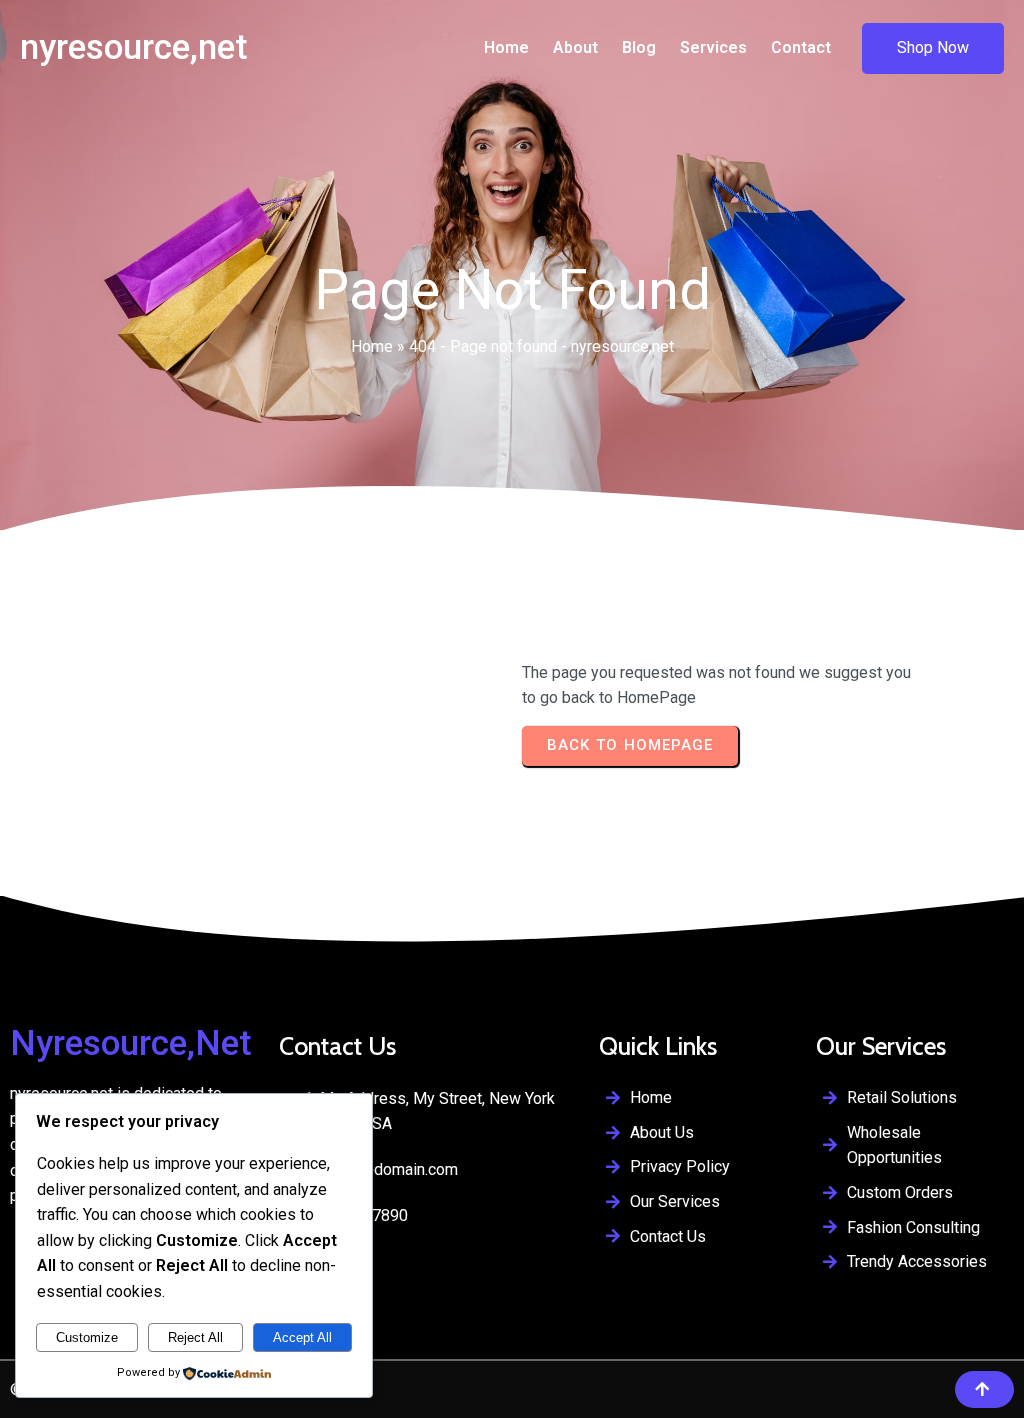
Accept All (302, 1337)
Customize (87, 1337)
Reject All (195, 1337)
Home (372, 346)
